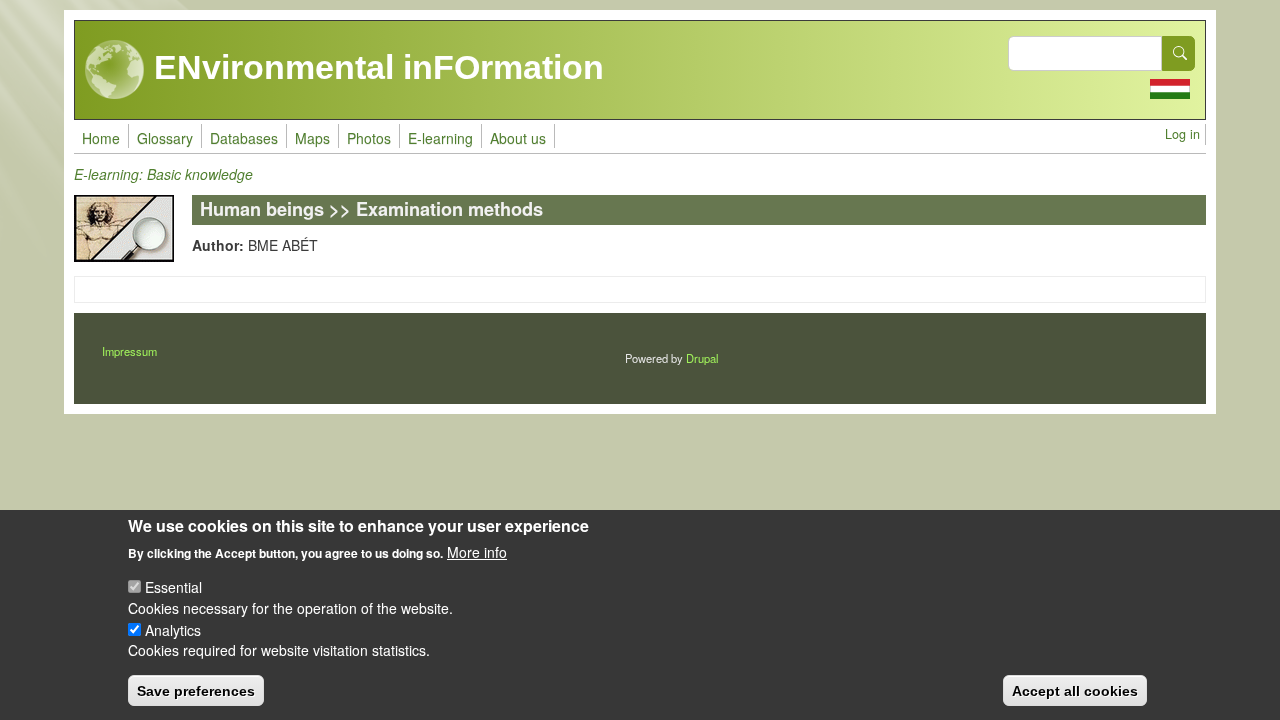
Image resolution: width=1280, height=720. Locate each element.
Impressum (129, 351)
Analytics (173, 629)
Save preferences (196, 690)
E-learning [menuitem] (440, 138)
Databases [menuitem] (244, 138)
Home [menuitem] (101, 138)
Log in (1182, 134)
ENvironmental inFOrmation (374, 67)
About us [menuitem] (518, 138)
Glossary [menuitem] (165, 138)
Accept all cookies (1075, 690)
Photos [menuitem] (369, 138)
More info (477, 552)
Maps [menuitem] (312, 138)
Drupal (702, 358)
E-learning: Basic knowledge (163, 174)
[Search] (1179, 53)
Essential (173, 587)
